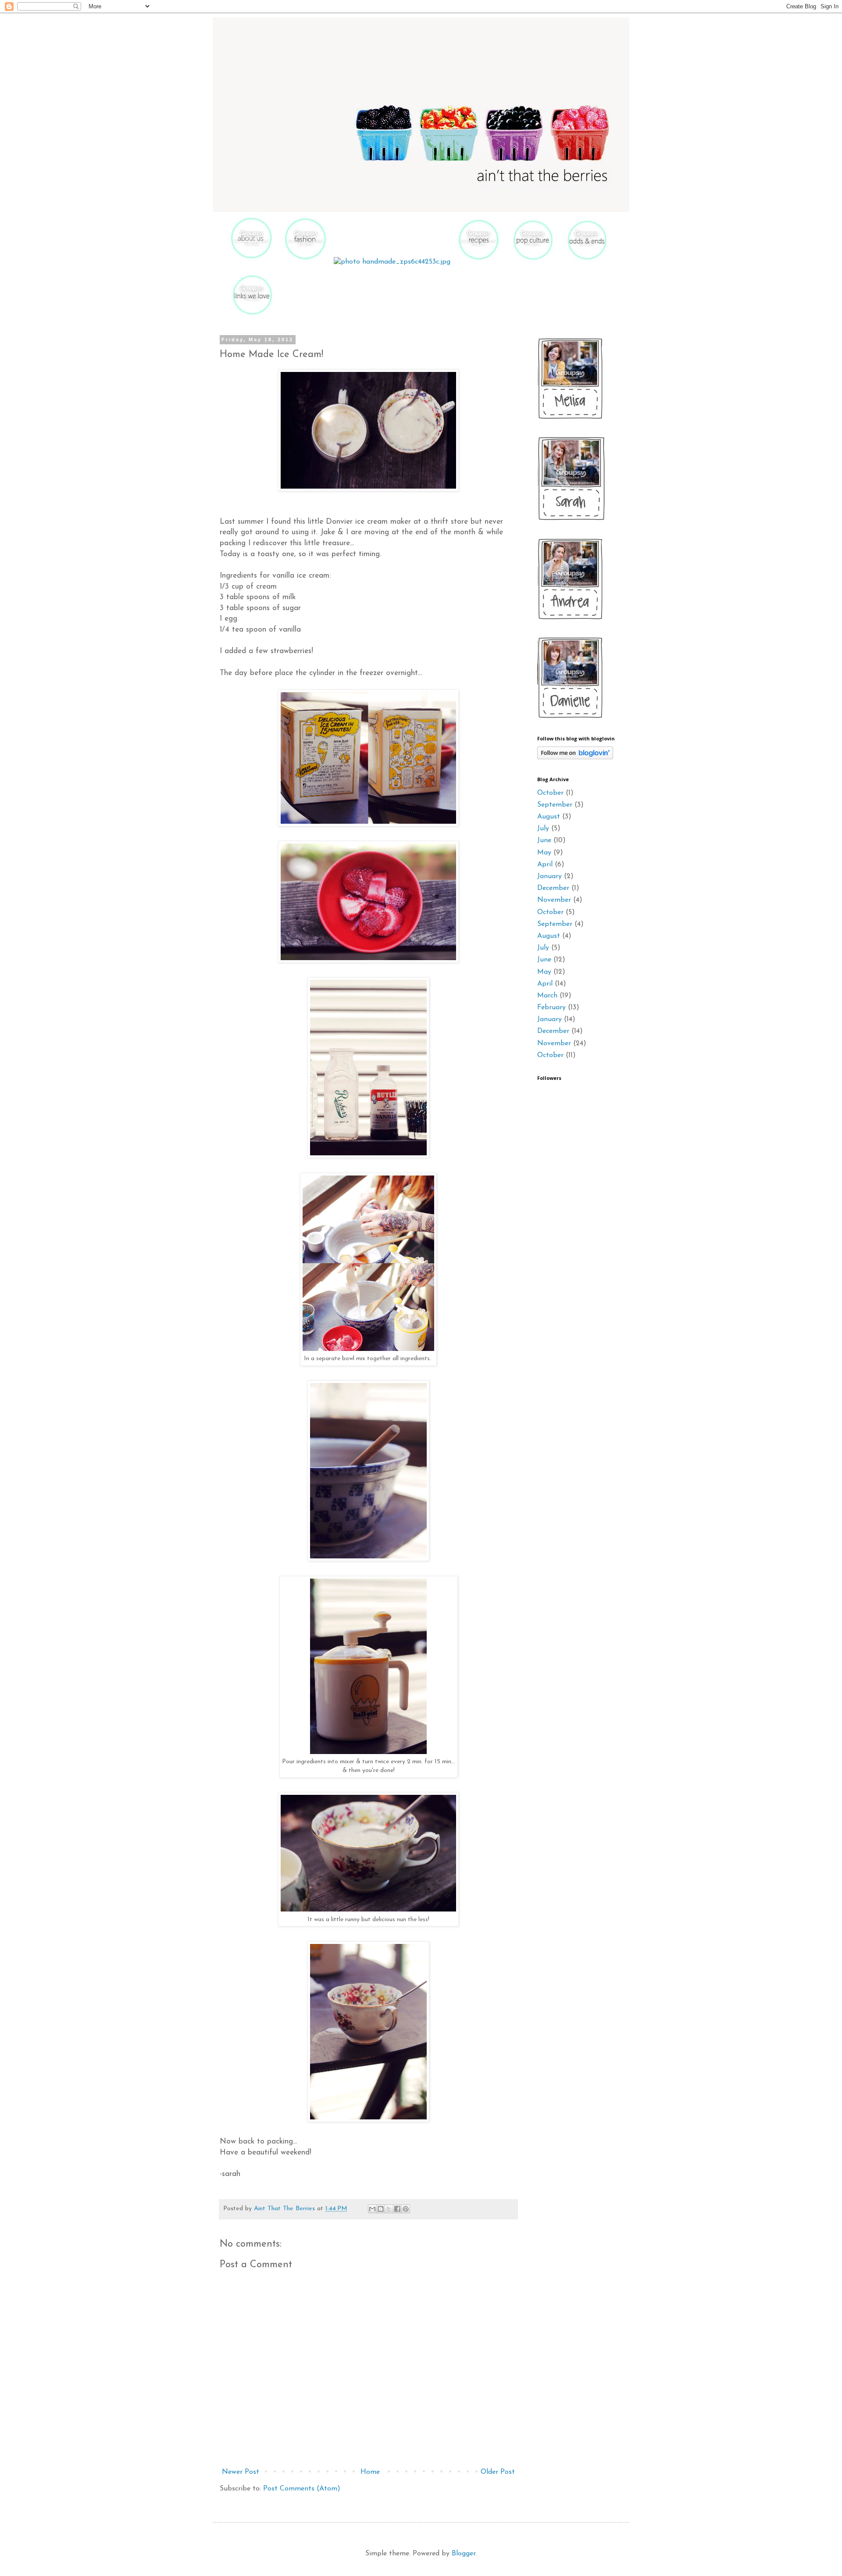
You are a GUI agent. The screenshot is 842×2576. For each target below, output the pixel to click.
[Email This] (372, 2209)
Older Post (498, 2472)
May (544, 853)
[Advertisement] (564, 1300)
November (554, 900)
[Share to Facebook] (397, 2209)
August (549, 817)
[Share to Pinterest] (406, 2209)
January (549, 876)
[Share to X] (389, 2209)
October (550, 793)
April (545, 865)
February (551, 1008)
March (547, 996)
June (544, 840)
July (543, 829)
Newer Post (241, 2472)
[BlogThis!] (381, 2209)
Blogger (464, 2554)
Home (370, 2472)
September (555, 805)
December (553, 888)
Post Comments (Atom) (302, 2489)
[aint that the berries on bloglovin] (575, 757)
